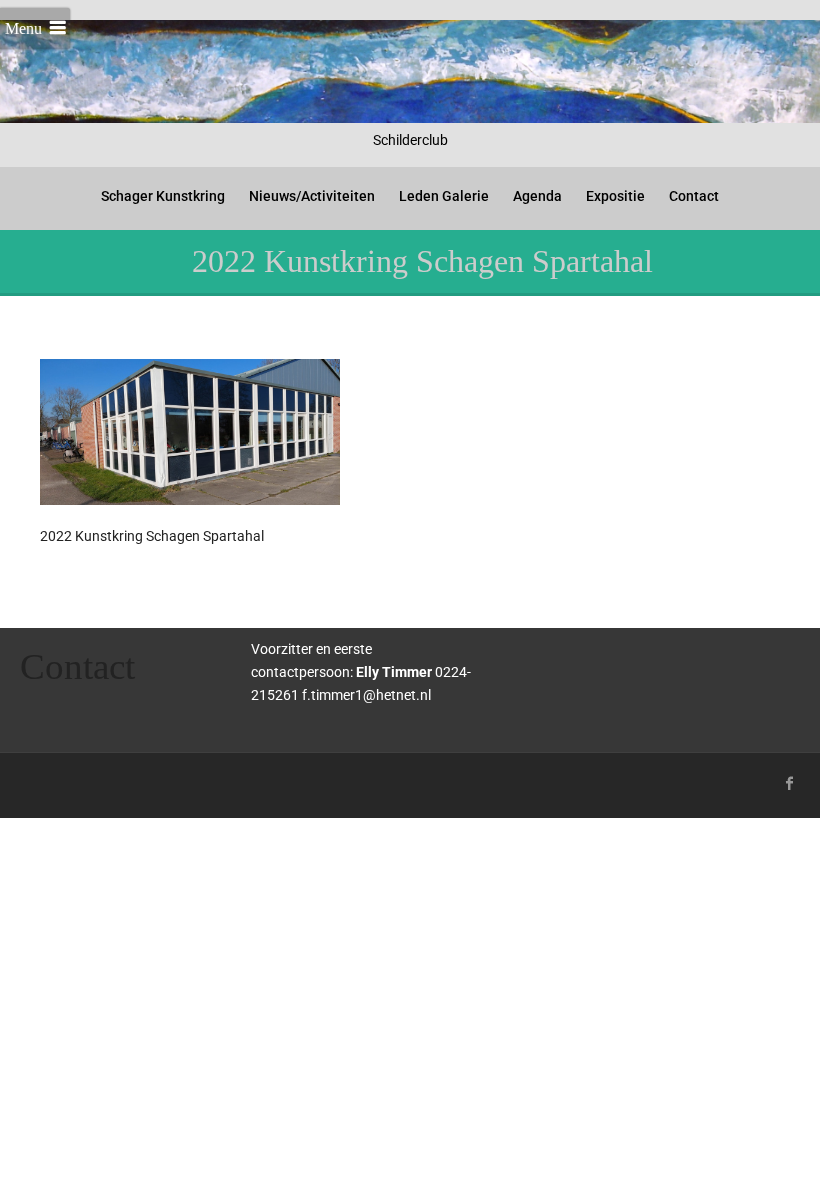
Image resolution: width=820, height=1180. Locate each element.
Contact (694, 196)
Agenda (537, 196)
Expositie (615, 196)
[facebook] (790, 783)
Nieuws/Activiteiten (312, 196)
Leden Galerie (444, 196)
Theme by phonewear (101, 780)
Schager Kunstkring (163, 196)
